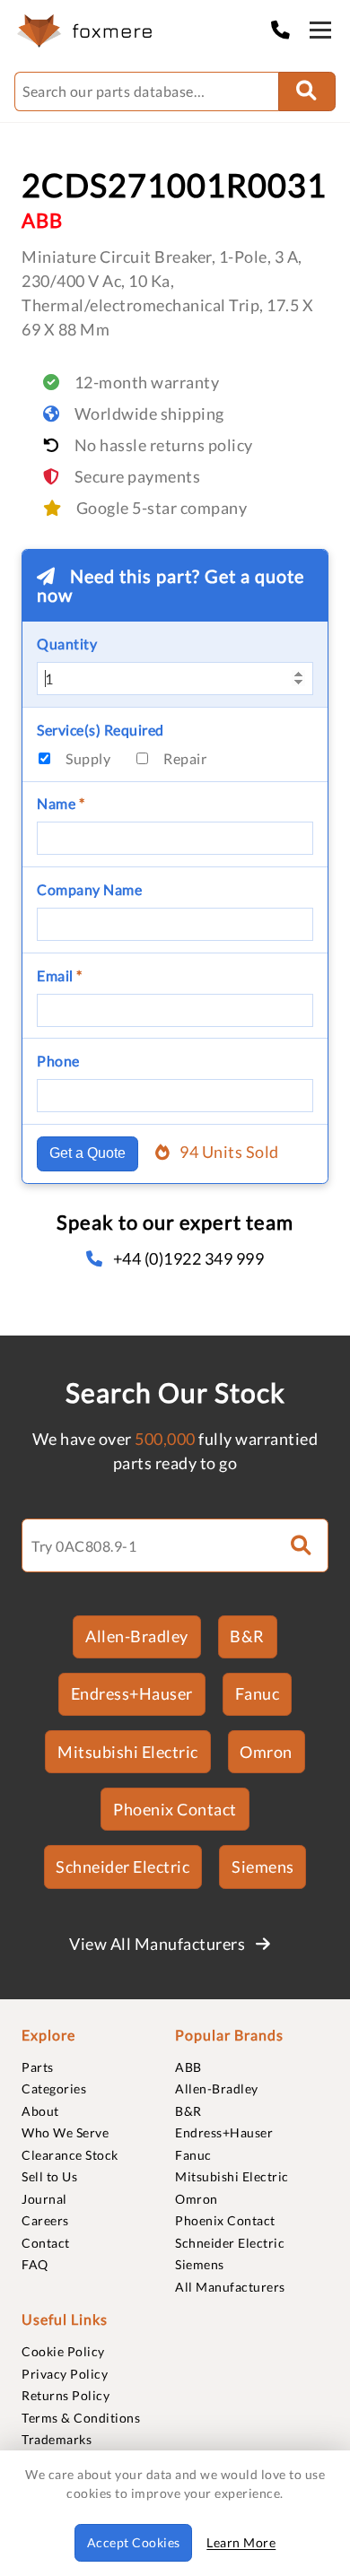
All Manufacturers (230, 2287)
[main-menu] (320, 33)
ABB (188, 2067)
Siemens (263, 1867)
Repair (185, 758)
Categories (54, 2089)
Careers (45, 2220)
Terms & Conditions (81, 2418)
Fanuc (258, 1693)
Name (61, 803)
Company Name (89, 889)
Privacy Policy (65, 2374)
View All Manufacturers (159, 1944)
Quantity (67, 644)
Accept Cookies (134, 2542)
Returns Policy (66, 2395)
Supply (88, 758)
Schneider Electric (122, 1867)
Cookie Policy (63, 2351)
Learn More (241, 2542)
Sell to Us (49, 2176)
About (40, 2111)
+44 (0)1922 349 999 (188, 1258)
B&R (247, 1636)
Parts (38, 2067)
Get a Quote (87, 1153)
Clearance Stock (70, 2155)
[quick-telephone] (285, 29)
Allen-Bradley (137, 1636)
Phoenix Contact (175, 1809)
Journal (44, 2199)
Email (60, 975)
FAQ (35, 2264)
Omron (266, 1752)
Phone (58, 1061)
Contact (46, 2243)
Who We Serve (65, 2132)
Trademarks (57, 2439)
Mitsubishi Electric (128, 1752)
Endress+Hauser (132, 1693)
